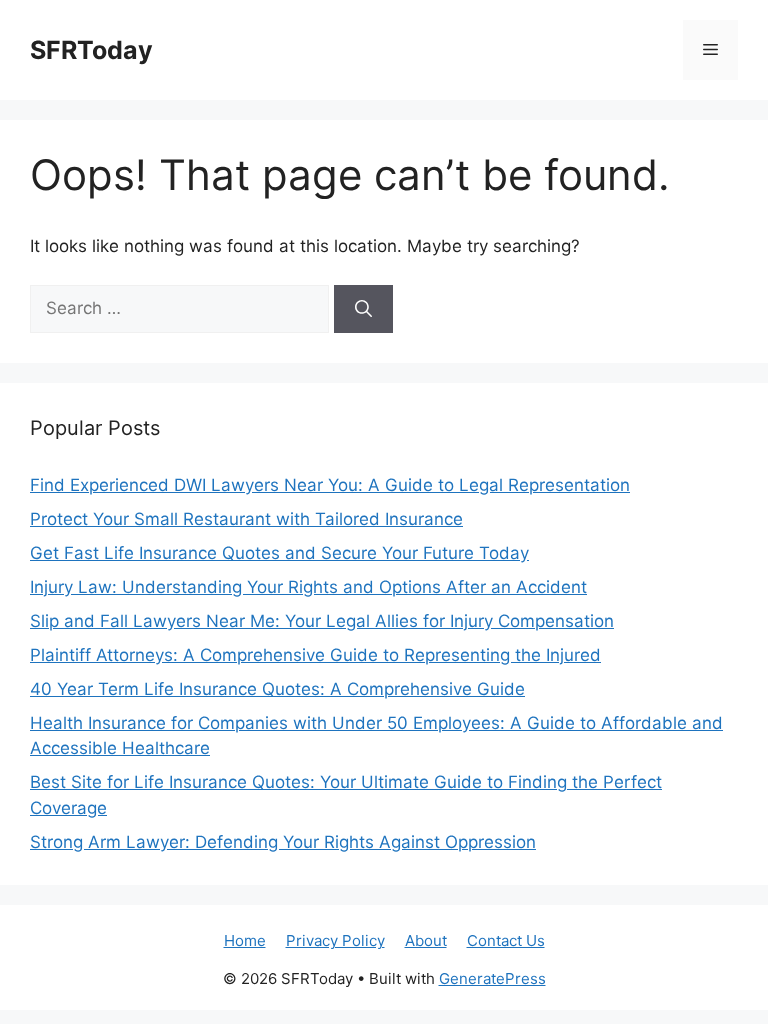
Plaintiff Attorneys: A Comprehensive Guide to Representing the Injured (315, 655)
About (426, 940)
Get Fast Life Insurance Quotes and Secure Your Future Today (279, 553)
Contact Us (506, 940)
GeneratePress (492, 978)
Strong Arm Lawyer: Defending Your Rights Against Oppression (283, 842)
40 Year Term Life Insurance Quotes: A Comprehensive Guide (277, 689)
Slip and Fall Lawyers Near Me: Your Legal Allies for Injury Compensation (322, 621)
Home (245, 940)
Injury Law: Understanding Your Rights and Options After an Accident (308, 587)
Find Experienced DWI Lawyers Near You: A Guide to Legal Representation (330, 485)
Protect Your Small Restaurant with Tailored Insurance (246, 519)
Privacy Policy (335, 940)
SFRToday (91, 50)
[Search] (363, 309)
